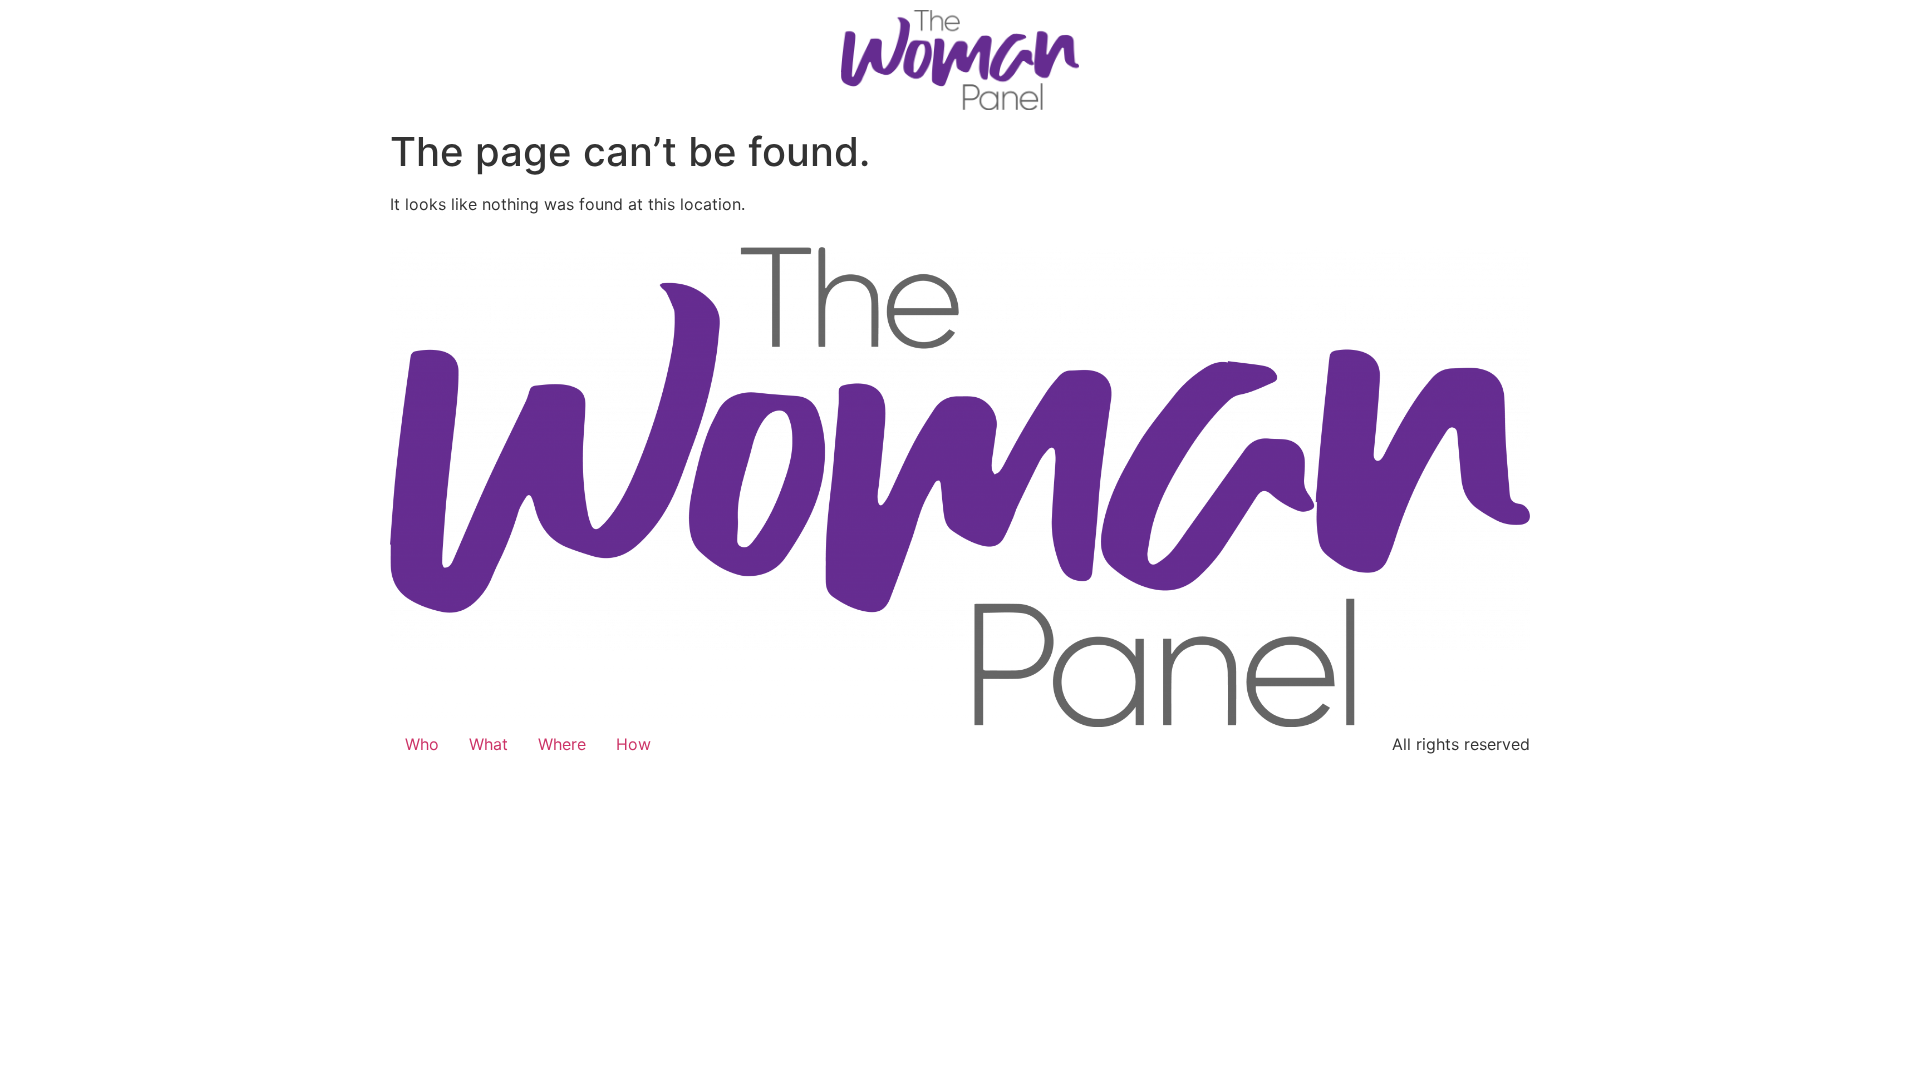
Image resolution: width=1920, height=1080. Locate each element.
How (633, 744)
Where (562, 744)
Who (422, 744)
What (488, 744)
